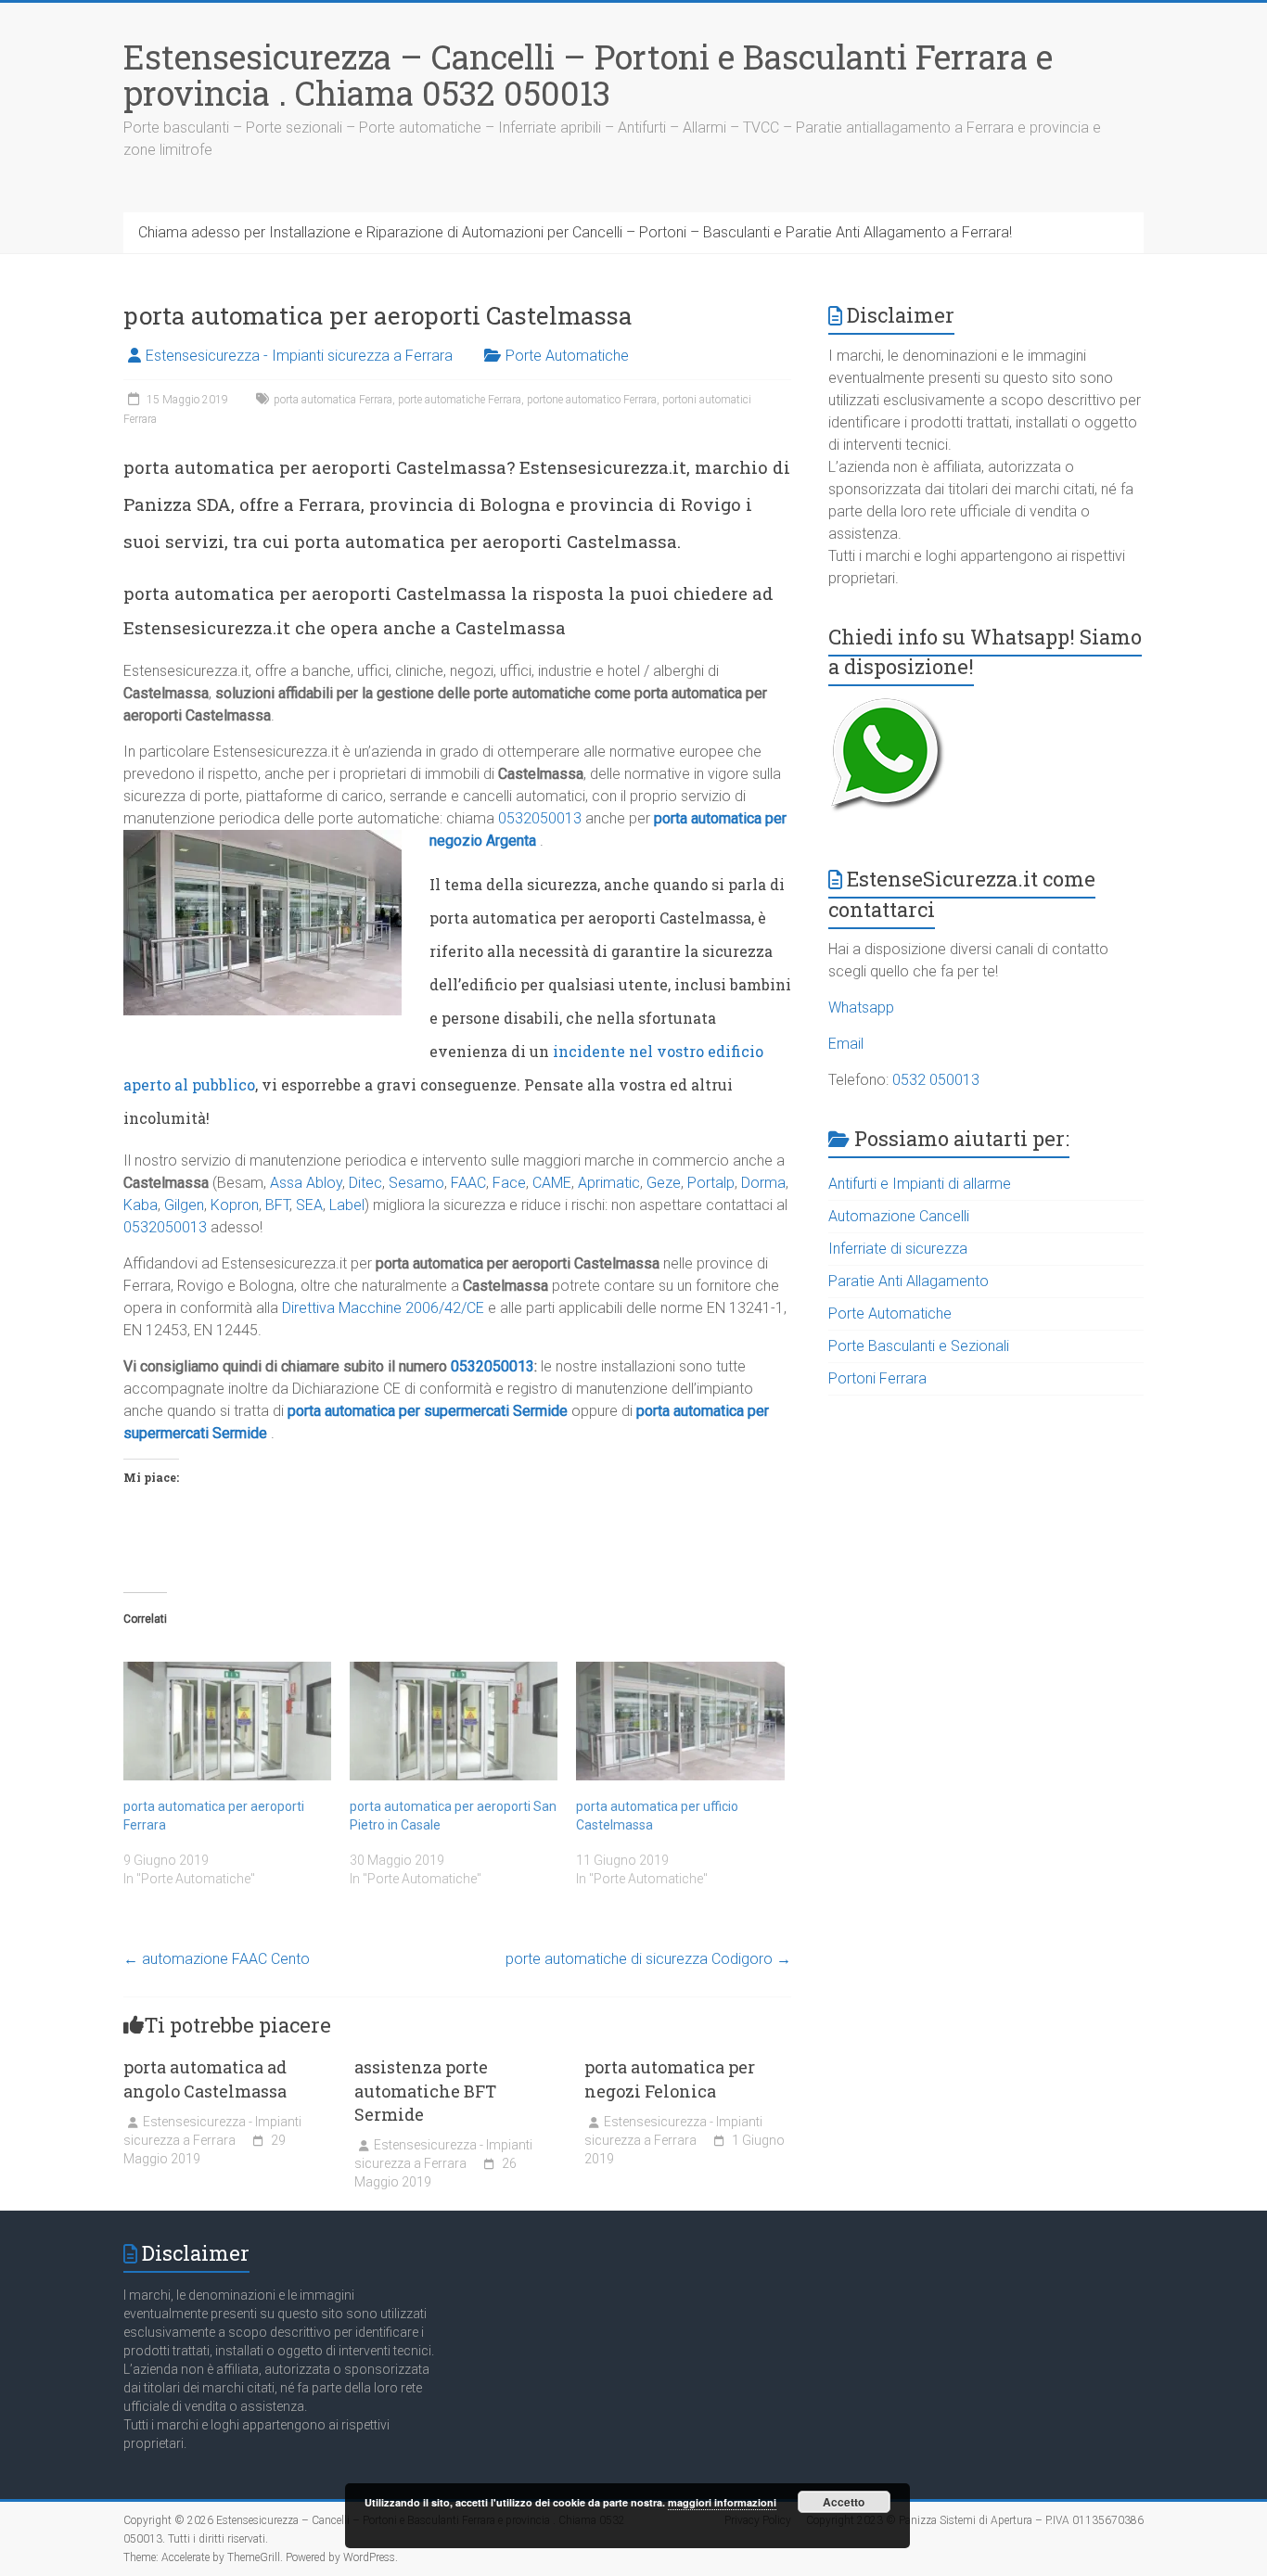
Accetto (844, 2502)
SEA (309, 1205)
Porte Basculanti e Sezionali (919, 1346)
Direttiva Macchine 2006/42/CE (383, 1308)
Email (846, 1044)
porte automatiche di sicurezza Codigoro (648, 1959)
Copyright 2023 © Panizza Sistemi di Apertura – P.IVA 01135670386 (975, 2520)
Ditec (365, 1183)
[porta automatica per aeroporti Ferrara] (227, 1721)
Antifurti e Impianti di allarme (920, 1184)
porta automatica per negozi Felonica (670, 2079)
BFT (277, 1205)
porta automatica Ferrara (333, 400)
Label (347, 1205)
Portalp (711, 1183)
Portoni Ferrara (877, 1378)
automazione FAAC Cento (217, 1959)
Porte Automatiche (567, 356)
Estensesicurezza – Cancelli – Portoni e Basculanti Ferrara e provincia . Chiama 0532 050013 (588, 75)
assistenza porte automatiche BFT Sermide (425, 2090)
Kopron (235, 1205)
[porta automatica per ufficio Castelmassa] (680, 1721)
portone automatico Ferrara (592, 400)
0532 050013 (936, 1080)
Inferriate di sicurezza (898, 1249)
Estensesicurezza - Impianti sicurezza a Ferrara (299, 356)
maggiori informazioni (722, 2502)
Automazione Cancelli (899, 1216)
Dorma (763, 1183)
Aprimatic (609, 1183)
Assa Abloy (306, 1183)
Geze (664, 1183)
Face (509, 1183)
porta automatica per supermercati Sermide (428, 1411)
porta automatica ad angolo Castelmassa (205, 2079)
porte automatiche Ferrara (460, 400)
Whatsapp (861, 1007)
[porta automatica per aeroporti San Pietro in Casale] (454, 1721)
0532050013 (540, 818)
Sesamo (416, 1183)
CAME (552, 1183)
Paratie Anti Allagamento (909, 1281)
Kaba (141, 1205)
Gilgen (184, 1205)
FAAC (468, 1183)
